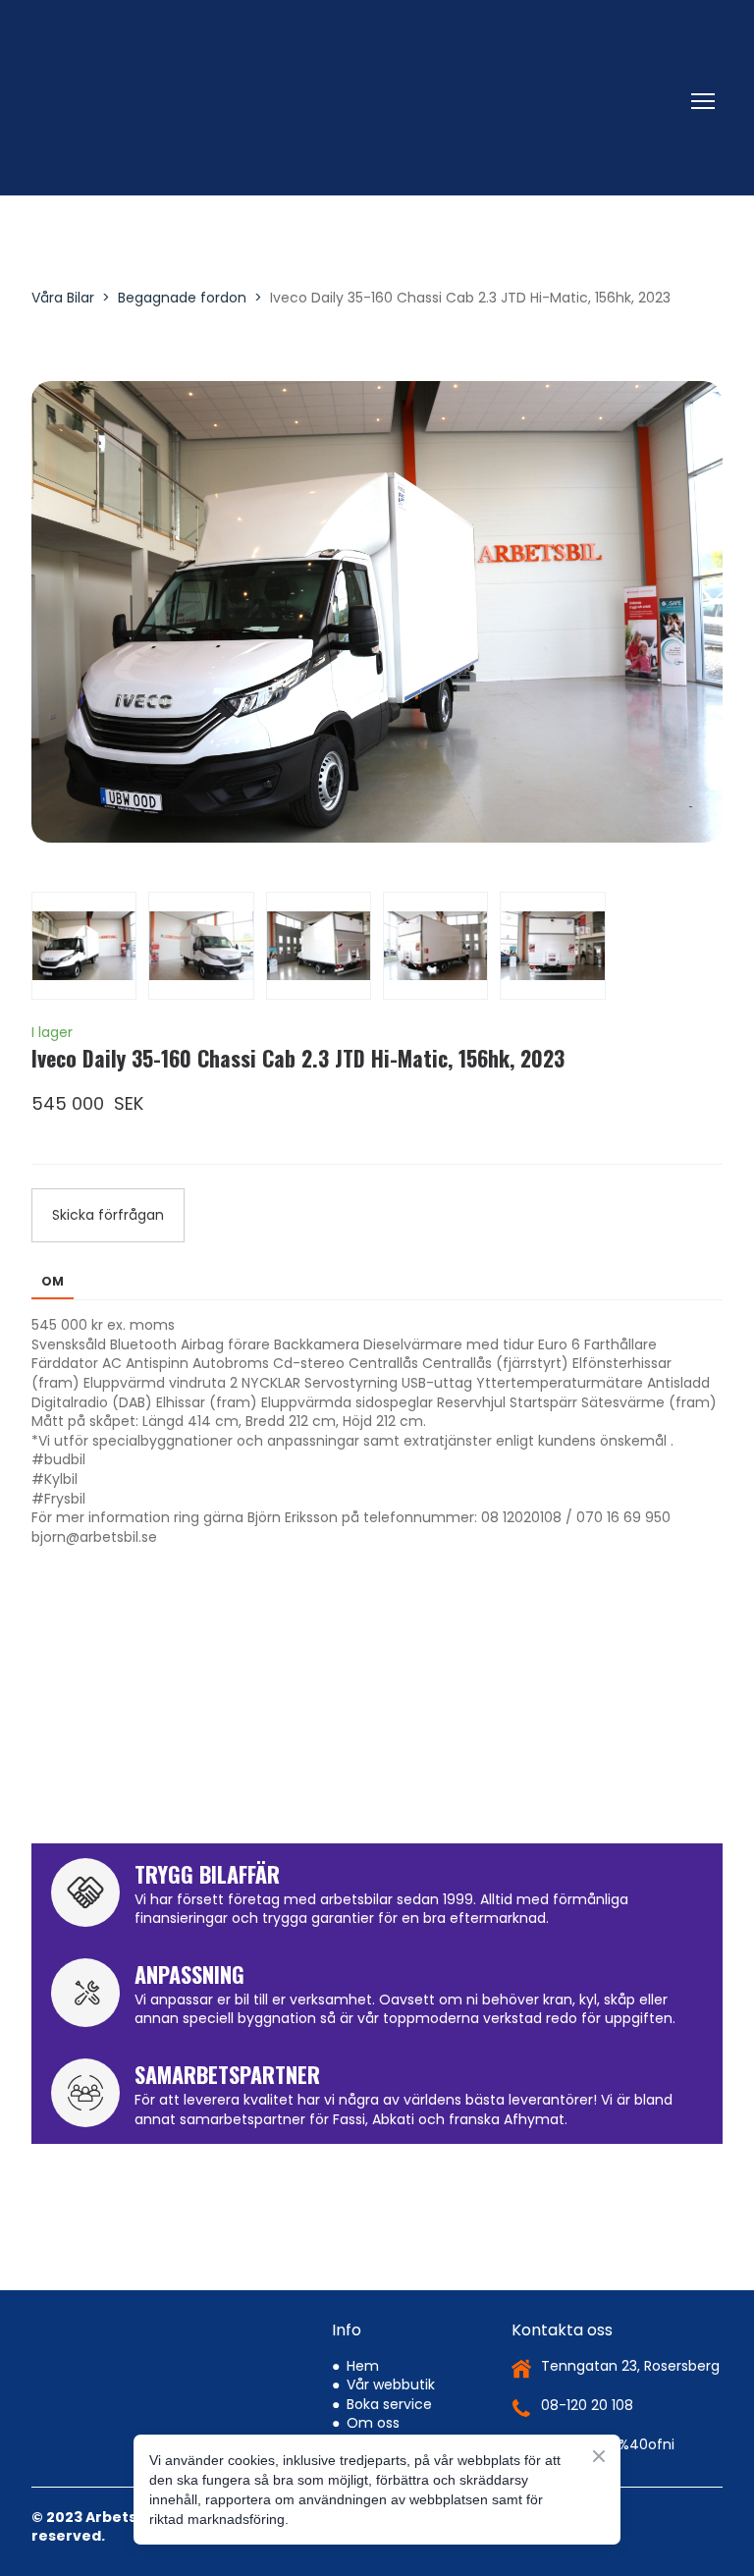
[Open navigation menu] (703, 101)
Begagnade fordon (182, 298)
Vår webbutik (391, 2384)
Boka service (389, 2404)
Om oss (373, 2423)
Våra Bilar (63, 298)
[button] (108, 1215)
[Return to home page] (357, 101)
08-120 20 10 (583, 2405)
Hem (363, 2366)
